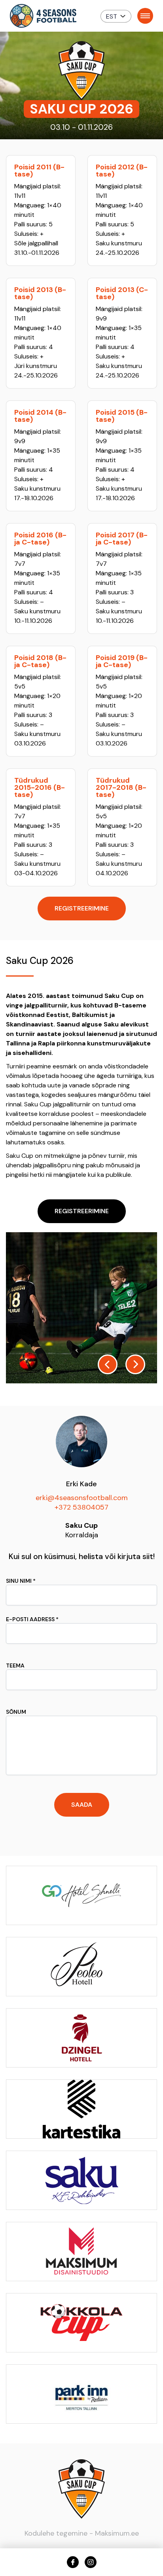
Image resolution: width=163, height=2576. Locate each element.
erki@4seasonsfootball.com (82, 1498)
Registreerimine (82, 908)
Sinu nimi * (21, 1581)
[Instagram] (91, 2562)
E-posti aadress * (32, 1619)
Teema (15, 1665)
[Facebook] (73, 2562)
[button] (116, 16)
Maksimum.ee (117, 2533)
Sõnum (16, 1712)
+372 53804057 (81, 1507)
